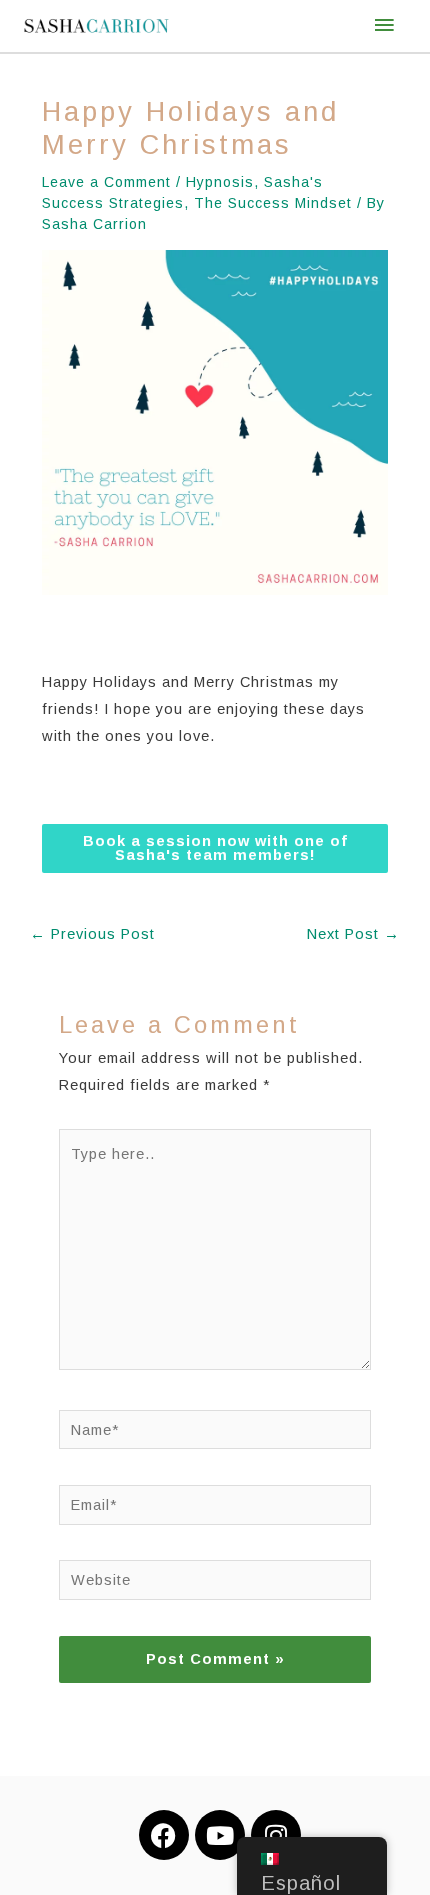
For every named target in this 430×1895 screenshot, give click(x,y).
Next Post (353, 934)
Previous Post (92, 934)
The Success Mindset (273, 203)
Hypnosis (220, 182)
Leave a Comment (106, 182)
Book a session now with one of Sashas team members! (215, 848)
